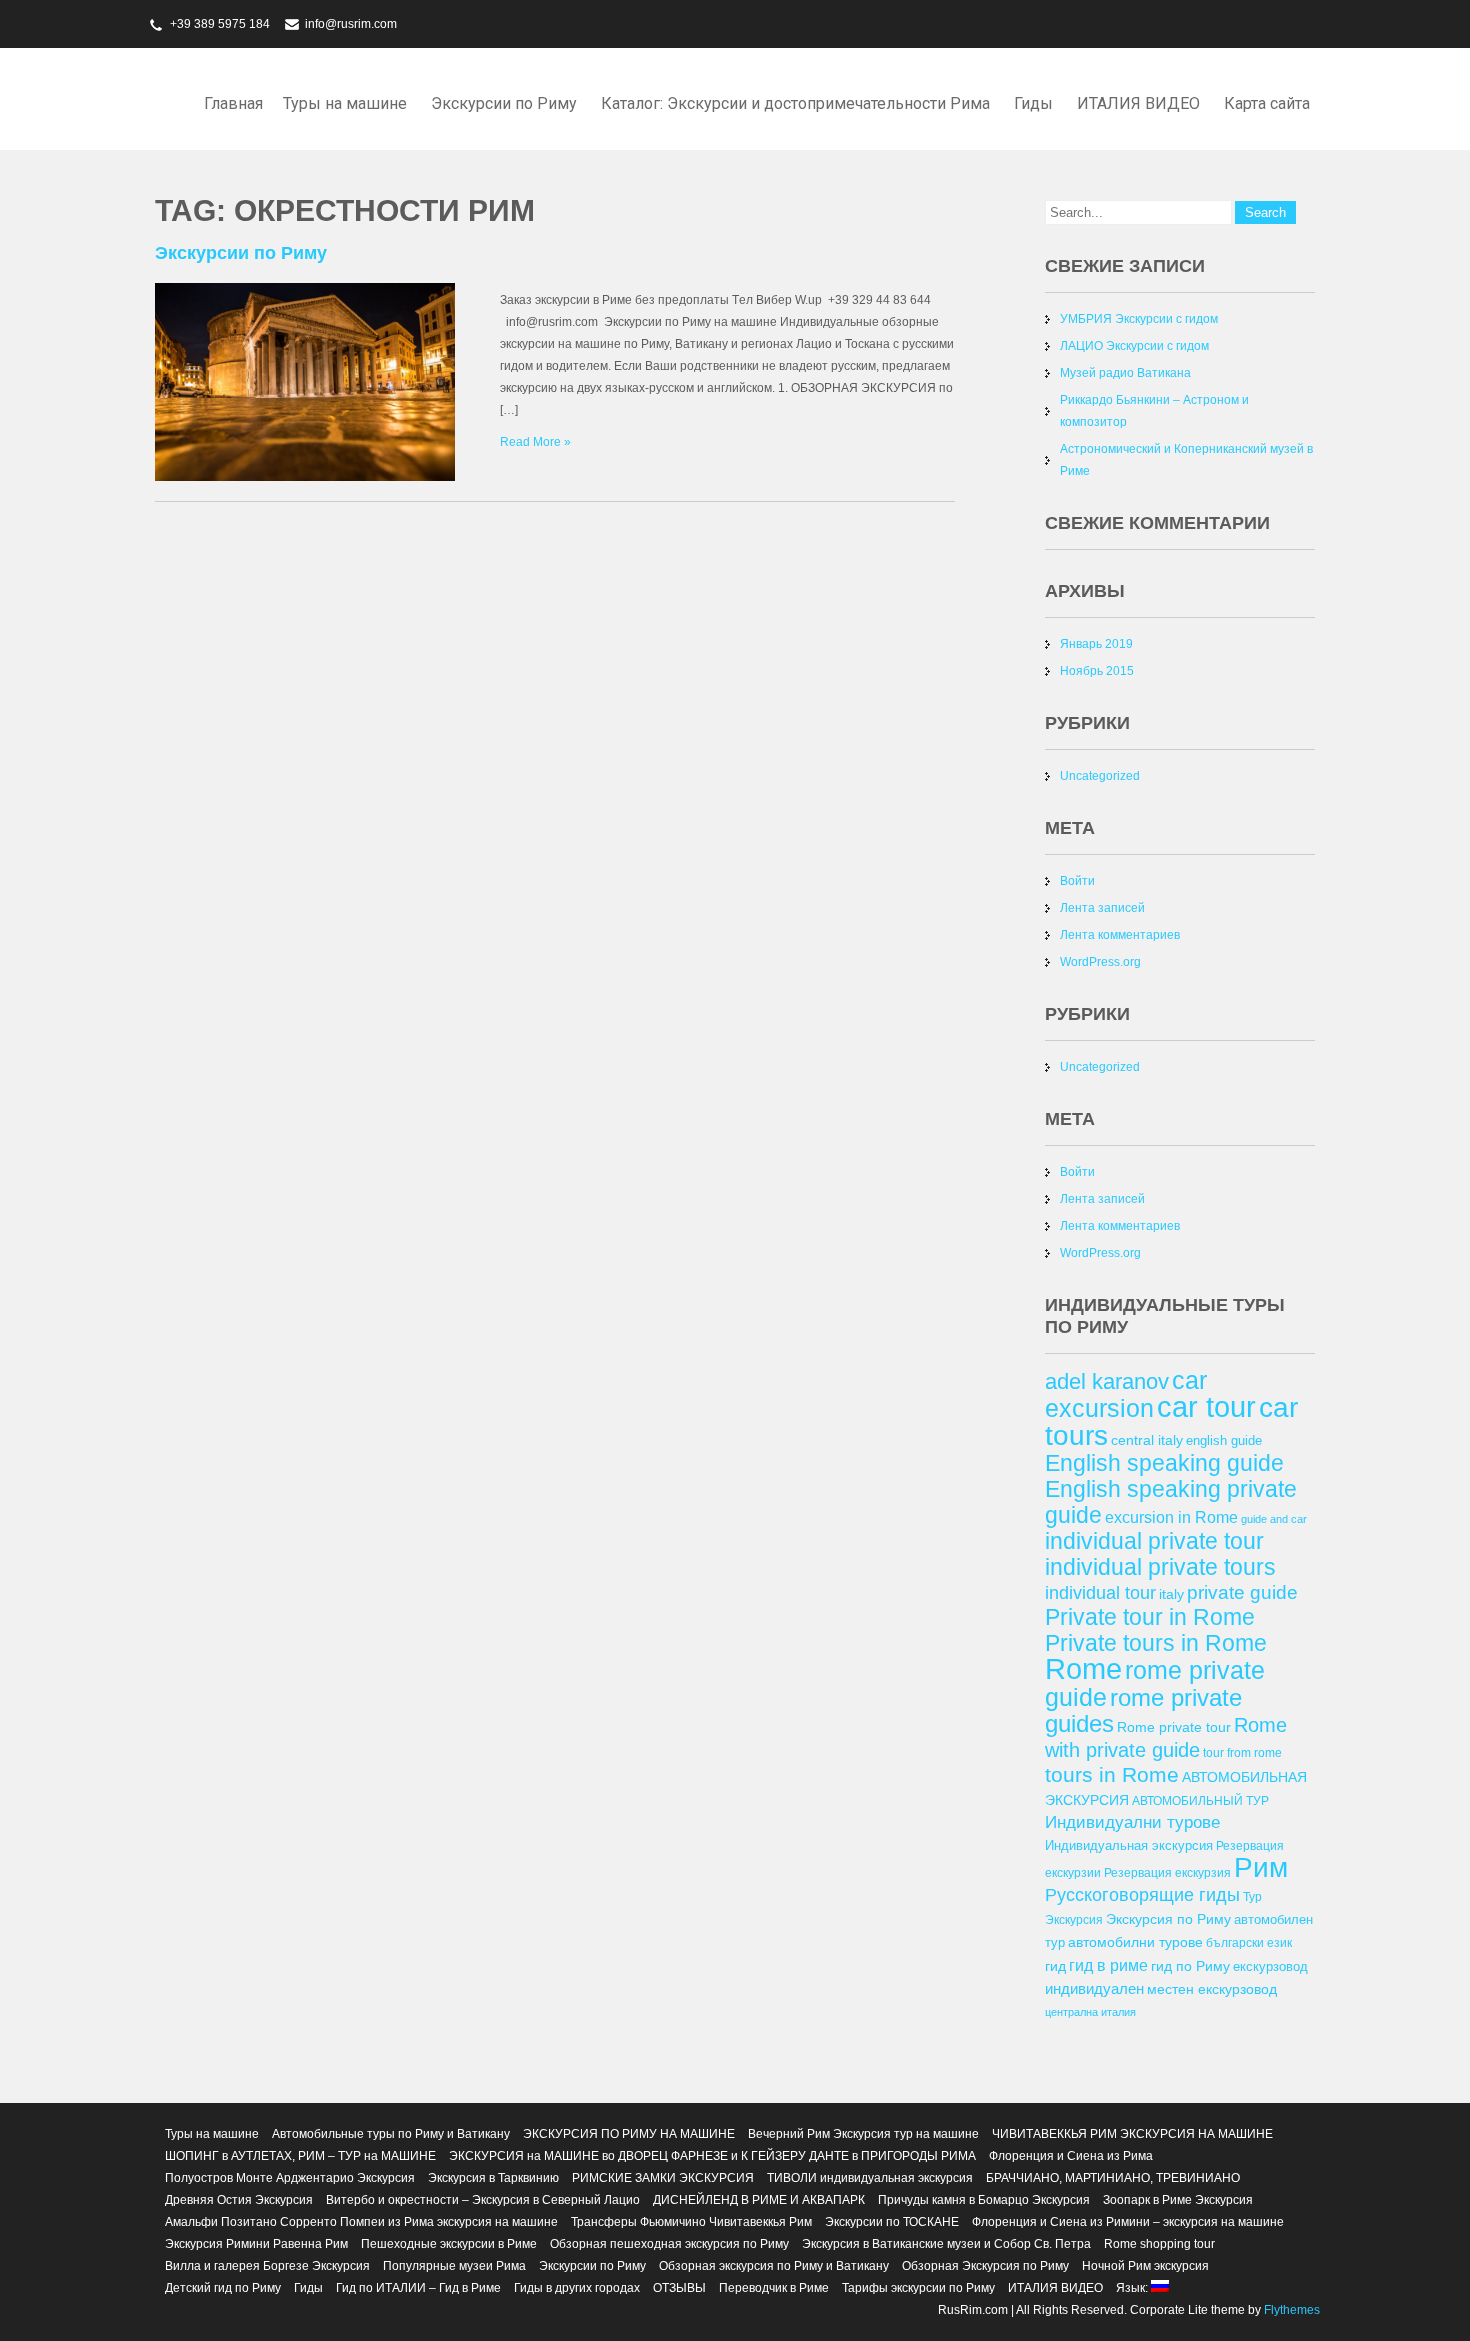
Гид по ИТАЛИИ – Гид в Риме (418, 2288)
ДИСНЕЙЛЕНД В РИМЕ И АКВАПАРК (759, 2200)
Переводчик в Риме (774, 2288)
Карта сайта (1267, 103)
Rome (1083, 1668)
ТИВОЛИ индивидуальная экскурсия (870, 2178)
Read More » (535, 442)
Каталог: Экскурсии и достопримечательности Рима (795, 103)
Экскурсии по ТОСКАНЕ (892, 2222)
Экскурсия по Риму (1168, 1919)
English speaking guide (1164, 1463)
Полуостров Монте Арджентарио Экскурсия (290, 2178)
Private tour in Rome (1150, 1617)
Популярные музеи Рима (454, 2266)
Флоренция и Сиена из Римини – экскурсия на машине (1128, 2222)
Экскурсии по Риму (504, 103)
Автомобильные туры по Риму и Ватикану (391, 2134)
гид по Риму (1190, 1966)
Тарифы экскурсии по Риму (918, 2288)
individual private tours (1160, 1567)
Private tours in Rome (1156, 1643)
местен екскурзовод (1212, 1989)
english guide (1224, 1440)
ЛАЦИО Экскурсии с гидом (1134, 346)
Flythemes (1290, 2310)
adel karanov (1107, 1381)
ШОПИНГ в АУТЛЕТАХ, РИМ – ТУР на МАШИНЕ (300, 2156)
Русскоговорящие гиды (1142, 1894)
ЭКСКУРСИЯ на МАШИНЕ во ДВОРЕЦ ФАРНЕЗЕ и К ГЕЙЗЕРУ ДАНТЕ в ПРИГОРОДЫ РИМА (712, 2156)
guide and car (1274, 1519)
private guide (1242, 1592)
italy (1171, 1594)
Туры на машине (345, 103)
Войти (1077, 881)
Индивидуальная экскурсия (1129, 1845)
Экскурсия (1074, 1919)
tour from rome (1242, 1752)
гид (1055, 1966)
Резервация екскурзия (1167, 1872)
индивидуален (1094, 1988)
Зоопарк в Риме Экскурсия (1178, 2200)
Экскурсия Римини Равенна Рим (256, 2244)
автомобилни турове (1135, 1942)
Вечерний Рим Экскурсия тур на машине (863, 2134)
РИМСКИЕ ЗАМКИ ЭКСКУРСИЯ (663, 2178)
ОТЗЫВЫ (679, 2288)
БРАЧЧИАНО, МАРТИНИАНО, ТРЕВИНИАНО (1113, 2178)
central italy (1147, 1440)
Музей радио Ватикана (1125, 373)
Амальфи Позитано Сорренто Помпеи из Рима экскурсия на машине (361, 2222)
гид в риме (1108, 1965)
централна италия (1090, 2012)
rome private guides (1143, 1710)
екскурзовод (1270, 1966)
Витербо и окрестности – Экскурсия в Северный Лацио (483, 2200)
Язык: (1133, 2288)
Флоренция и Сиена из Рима (1071, 2156)
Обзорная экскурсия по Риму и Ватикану (774, 2266)
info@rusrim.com (351, 24)
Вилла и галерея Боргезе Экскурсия (267, 2266)
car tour (1206, 1407)
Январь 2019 (1096, 644)
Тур (1252, 1896)
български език (1249, 1942)
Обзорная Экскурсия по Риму (985, 2266)
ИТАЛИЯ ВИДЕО (1138, 103)
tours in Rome (1112, 1774)
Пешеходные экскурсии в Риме (449, 2244)
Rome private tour (1174, 1727)
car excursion (1126, 1394)
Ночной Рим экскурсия (1145, 2266)
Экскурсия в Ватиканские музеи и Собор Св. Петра (946, 2244)
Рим (1261, 1867)
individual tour (1100, 1592)
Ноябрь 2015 (1097, 671)
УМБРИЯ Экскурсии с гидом (1139, 319)
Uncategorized (1100, 776)
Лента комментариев (1120, 935)
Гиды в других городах (577, 2288)
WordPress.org (1100, 962)
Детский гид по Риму (223, 2288)
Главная (233, 103)
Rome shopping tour (1159, 2244)
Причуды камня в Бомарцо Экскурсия (984, 2200)
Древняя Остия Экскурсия (239, 2200)
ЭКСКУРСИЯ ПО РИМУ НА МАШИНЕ (629, 2134)
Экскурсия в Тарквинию (493, 2178)
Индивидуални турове (1132, 1822)
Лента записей (1102, 908)
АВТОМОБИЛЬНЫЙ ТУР (1200, 1800)
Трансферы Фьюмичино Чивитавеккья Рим (691, 2222)
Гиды (1033, 103)
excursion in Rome (1171, 1517)
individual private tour (1154, 1541)
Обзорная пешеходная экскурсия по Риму (669, 2244)
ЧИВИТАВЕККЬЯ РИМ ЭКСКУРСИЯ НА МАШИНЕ (1132, 2134)
